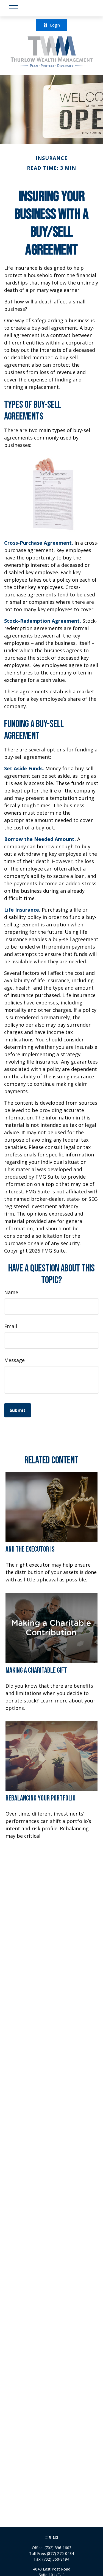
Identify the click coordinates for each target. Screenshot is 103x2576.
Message (14, 1360)
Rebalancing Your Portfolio (41, 1798)
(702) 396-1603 (58, 2548)
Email (11, 1326)
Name (11, 1292)
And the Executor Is (30, 1549)
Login (55, 25)
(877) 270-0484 (60, 2553)
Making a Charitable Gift (36, 1670)
